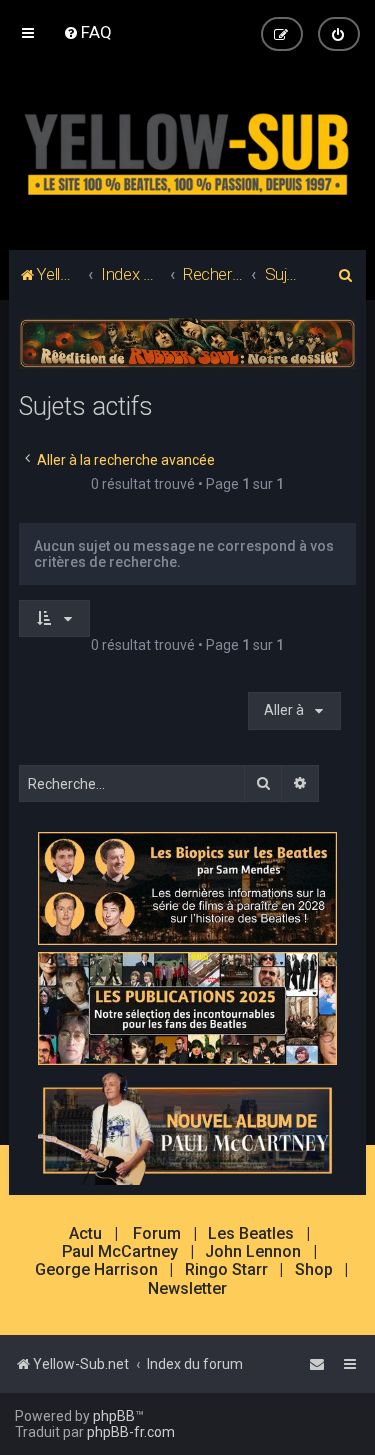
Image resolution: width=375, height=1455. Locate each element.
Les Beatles (251, 1234)
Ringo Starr (226, 1270)
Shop (314, 1270)
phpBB (114, 1416)
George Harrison (96, 1270)
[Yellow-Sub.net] (187, 150)
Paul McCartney (120, 1252)
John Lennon (253, 1252)
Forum (157, 1234)
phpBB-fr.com (131, 1432)
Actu (85, 1234)
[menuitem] (87, 32)
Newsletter (187, 1289)
